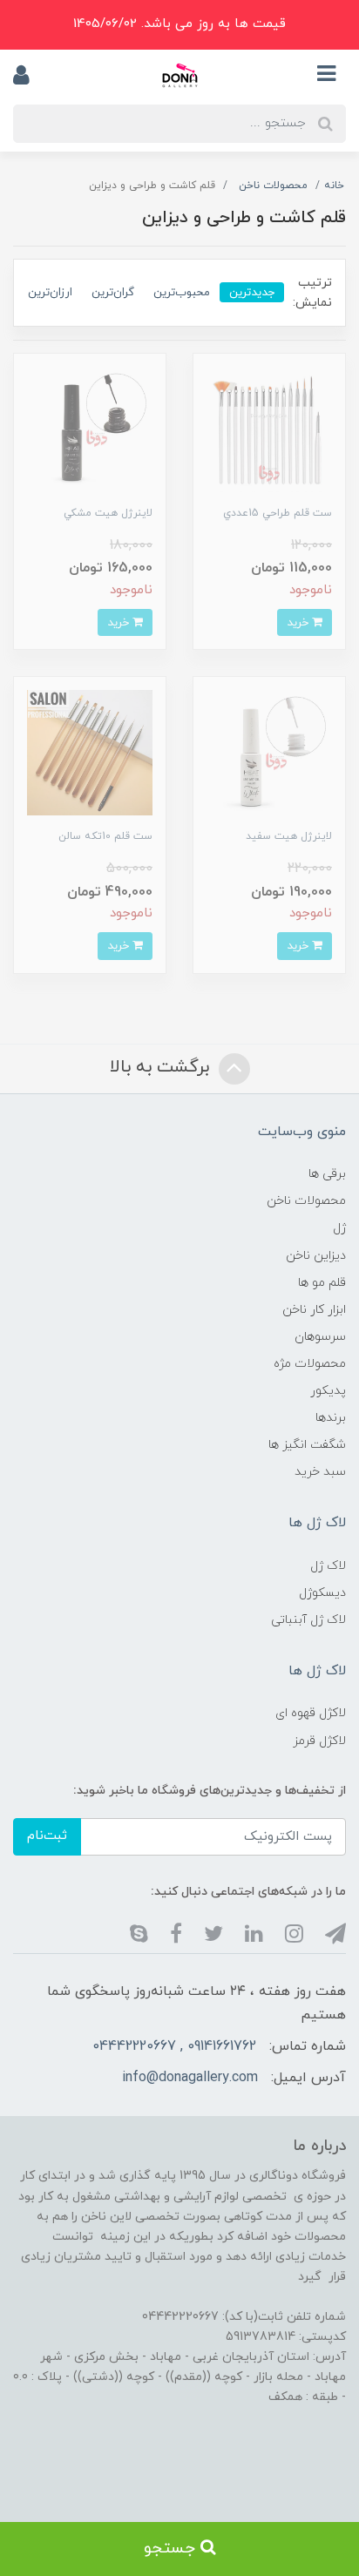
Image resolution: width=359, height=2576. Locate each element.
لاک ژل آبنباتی (308, 1620)
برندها (331, 1418)
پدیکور (328, 1391)
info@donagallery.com (190, 2078)
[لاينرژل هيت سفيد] (269, 752)
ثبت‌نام (47, 1836)
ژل (339, 1228)
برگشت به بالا (162, 1067)
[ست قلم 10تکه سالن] (90, 752)
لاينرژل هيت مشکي (108, 513)
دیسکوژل (322, 1593)
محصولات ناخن (306, 1201)
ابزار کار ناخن (314, 1310)
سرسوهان (320, 1337)
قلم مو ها (322, 1283)
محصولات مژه (310, 1364)
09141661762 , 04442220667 (174, 2046)
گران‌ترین (113, 292)
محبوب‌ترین (182, 292)
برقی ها (327, 1174)
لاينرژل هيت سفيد (289, 836)
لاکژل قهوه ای (311, 1713)
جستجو (172, 2549)
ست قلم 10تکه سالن (105, 836)
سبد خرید (320, 1472)
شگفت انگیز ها (307, 1445)
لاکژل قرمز (319, 1741)
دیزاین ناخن (316, 1256)
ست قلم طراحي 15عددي (278, 513)
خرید (299, 622)
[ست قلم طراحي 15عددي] (269, 428)
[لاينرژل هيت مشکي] (90, 428)
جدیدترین (252, 292)
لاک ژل (328, 1566)
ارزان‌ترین (50, 292)
